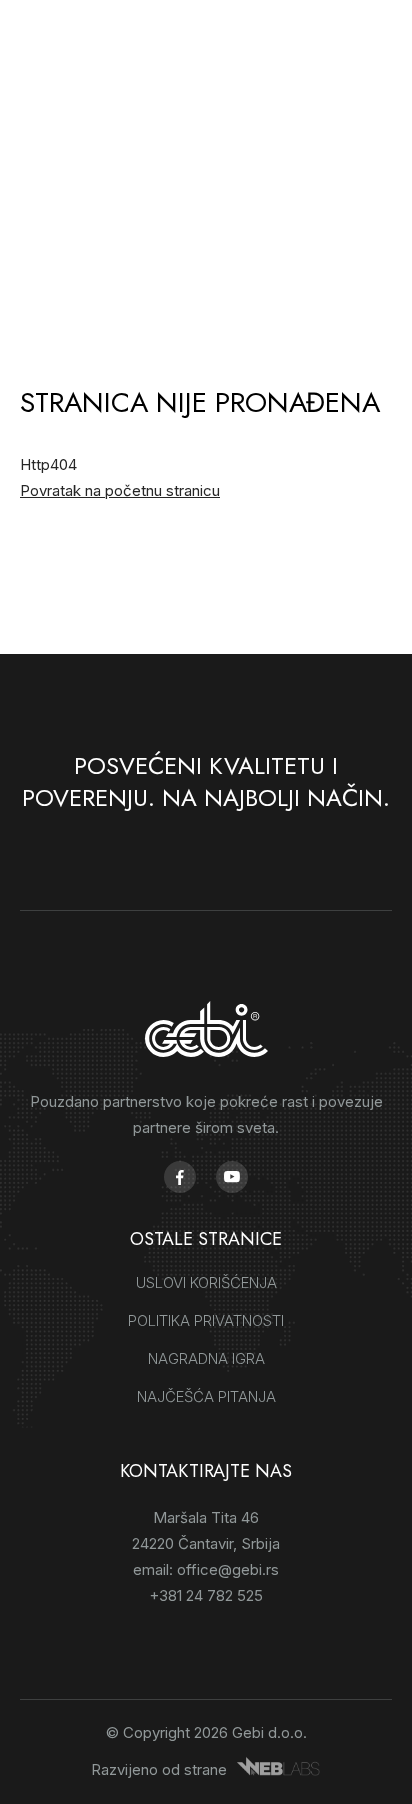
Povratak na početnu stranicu (120, 490)
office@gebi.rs (228, 1569)
